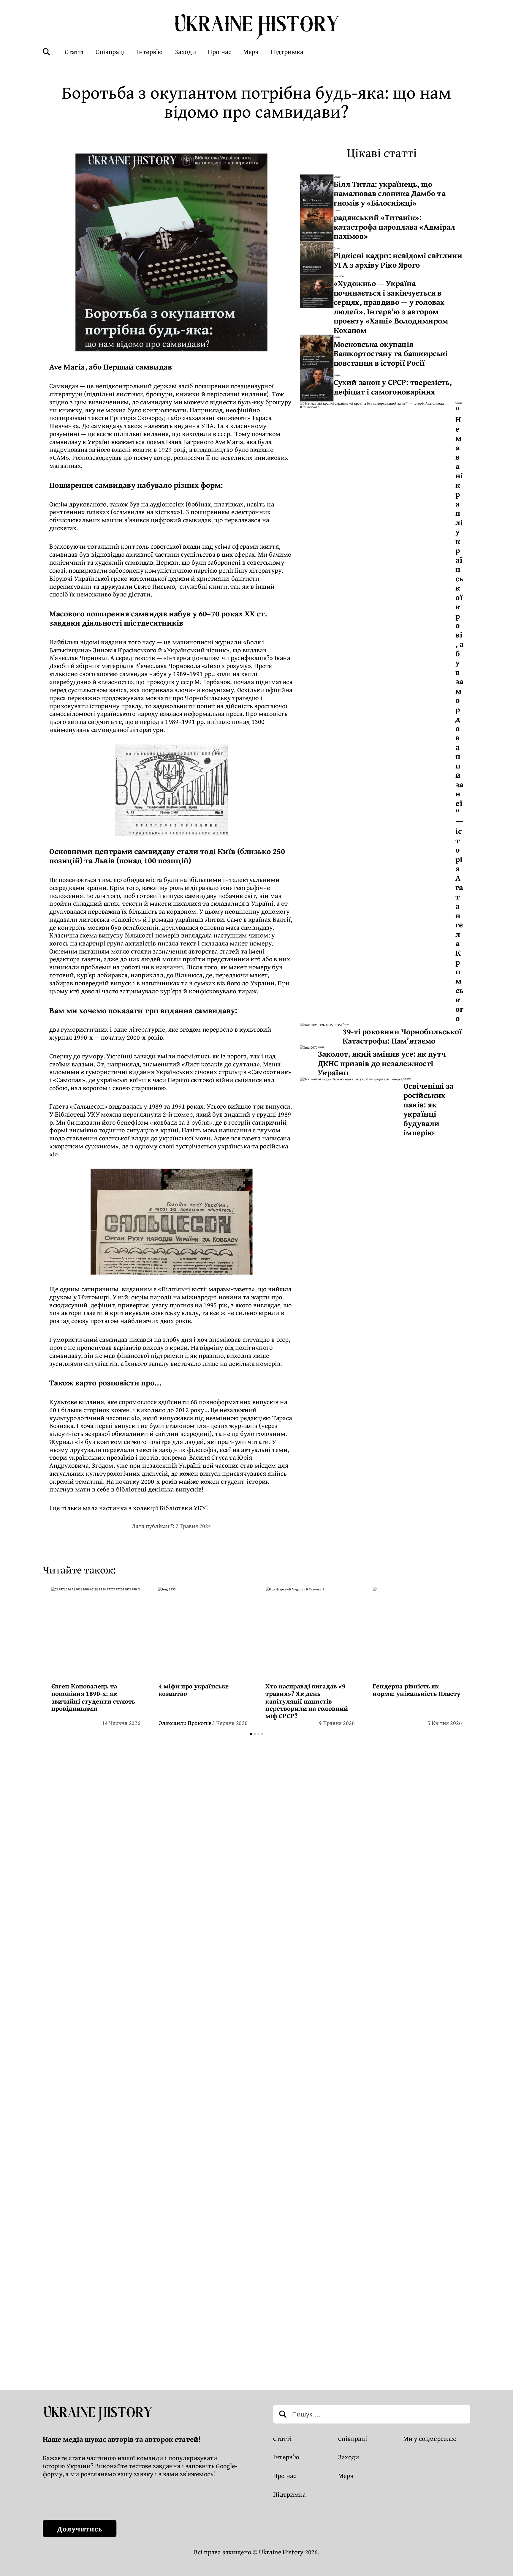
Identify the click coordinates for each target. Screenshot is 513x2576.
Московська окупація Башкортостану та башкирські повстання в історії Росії (391, 353)
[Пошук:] (372, 2415)
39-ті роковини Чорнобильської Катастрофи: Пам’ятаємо (402, 1036)
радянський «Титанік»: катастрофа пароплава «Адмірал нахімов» (395, 226)
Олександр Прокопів (185, 1723)
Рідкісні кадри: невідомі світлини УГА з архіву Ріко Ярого (398, 260)
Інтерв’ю (339, 276)
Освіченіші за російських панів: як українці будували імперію (429, 1109)
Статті (338, 177)
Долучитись (80, 2529)
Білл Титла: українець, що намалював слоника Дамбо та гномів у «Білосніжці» (390, 193)
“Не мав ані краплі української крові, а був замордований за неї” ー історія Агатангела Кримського (459, 714)
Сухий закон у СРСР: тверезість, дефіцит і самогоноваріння (393, 387)
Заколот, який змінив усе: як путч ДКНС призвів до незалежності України (382, 1063)
